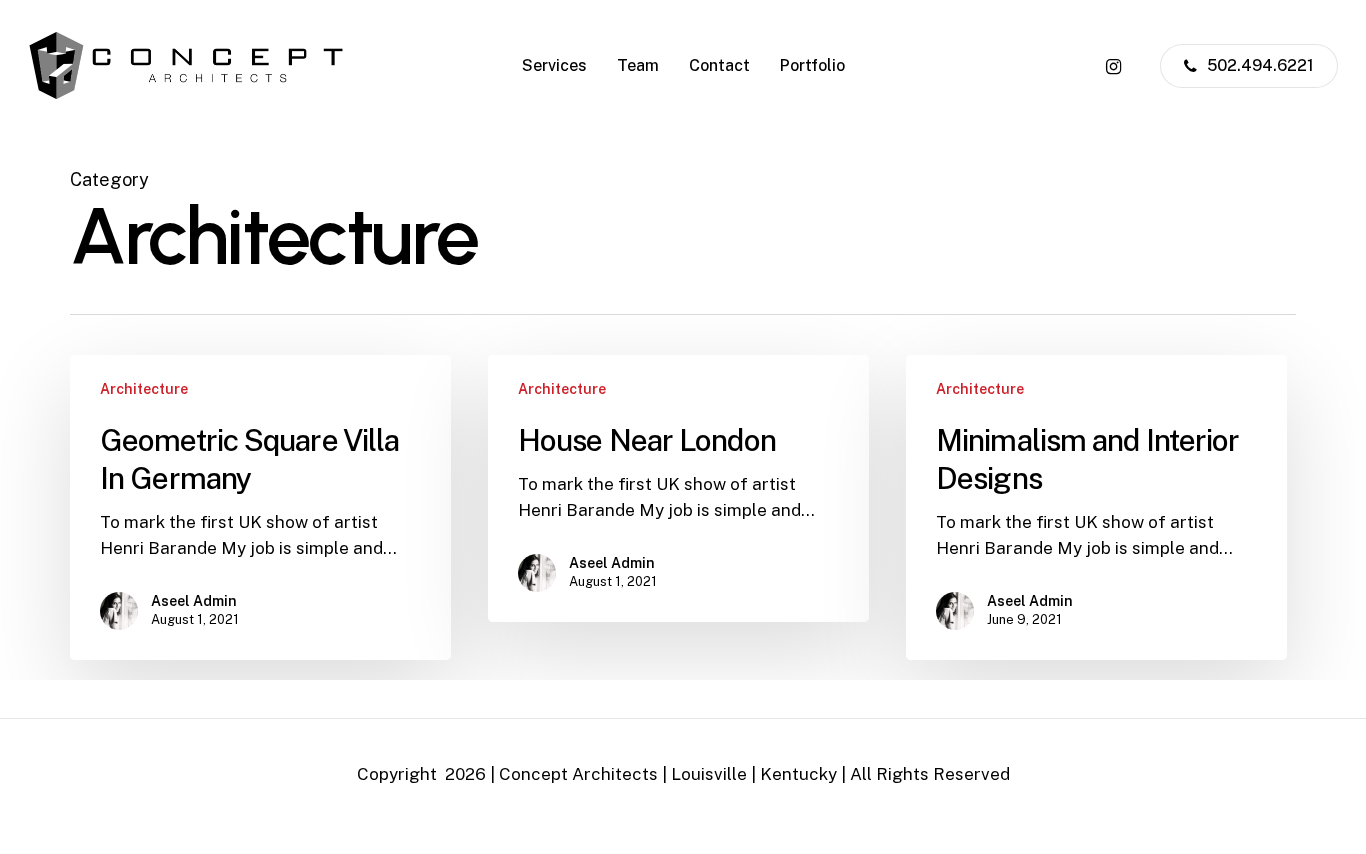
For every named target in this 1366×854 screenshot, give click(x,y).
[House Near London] (678, 488)
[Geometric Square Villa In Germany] (260, 507)
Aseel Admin (194, 601)
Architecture (144, 389)
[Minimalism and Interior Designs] (1096, 507)
